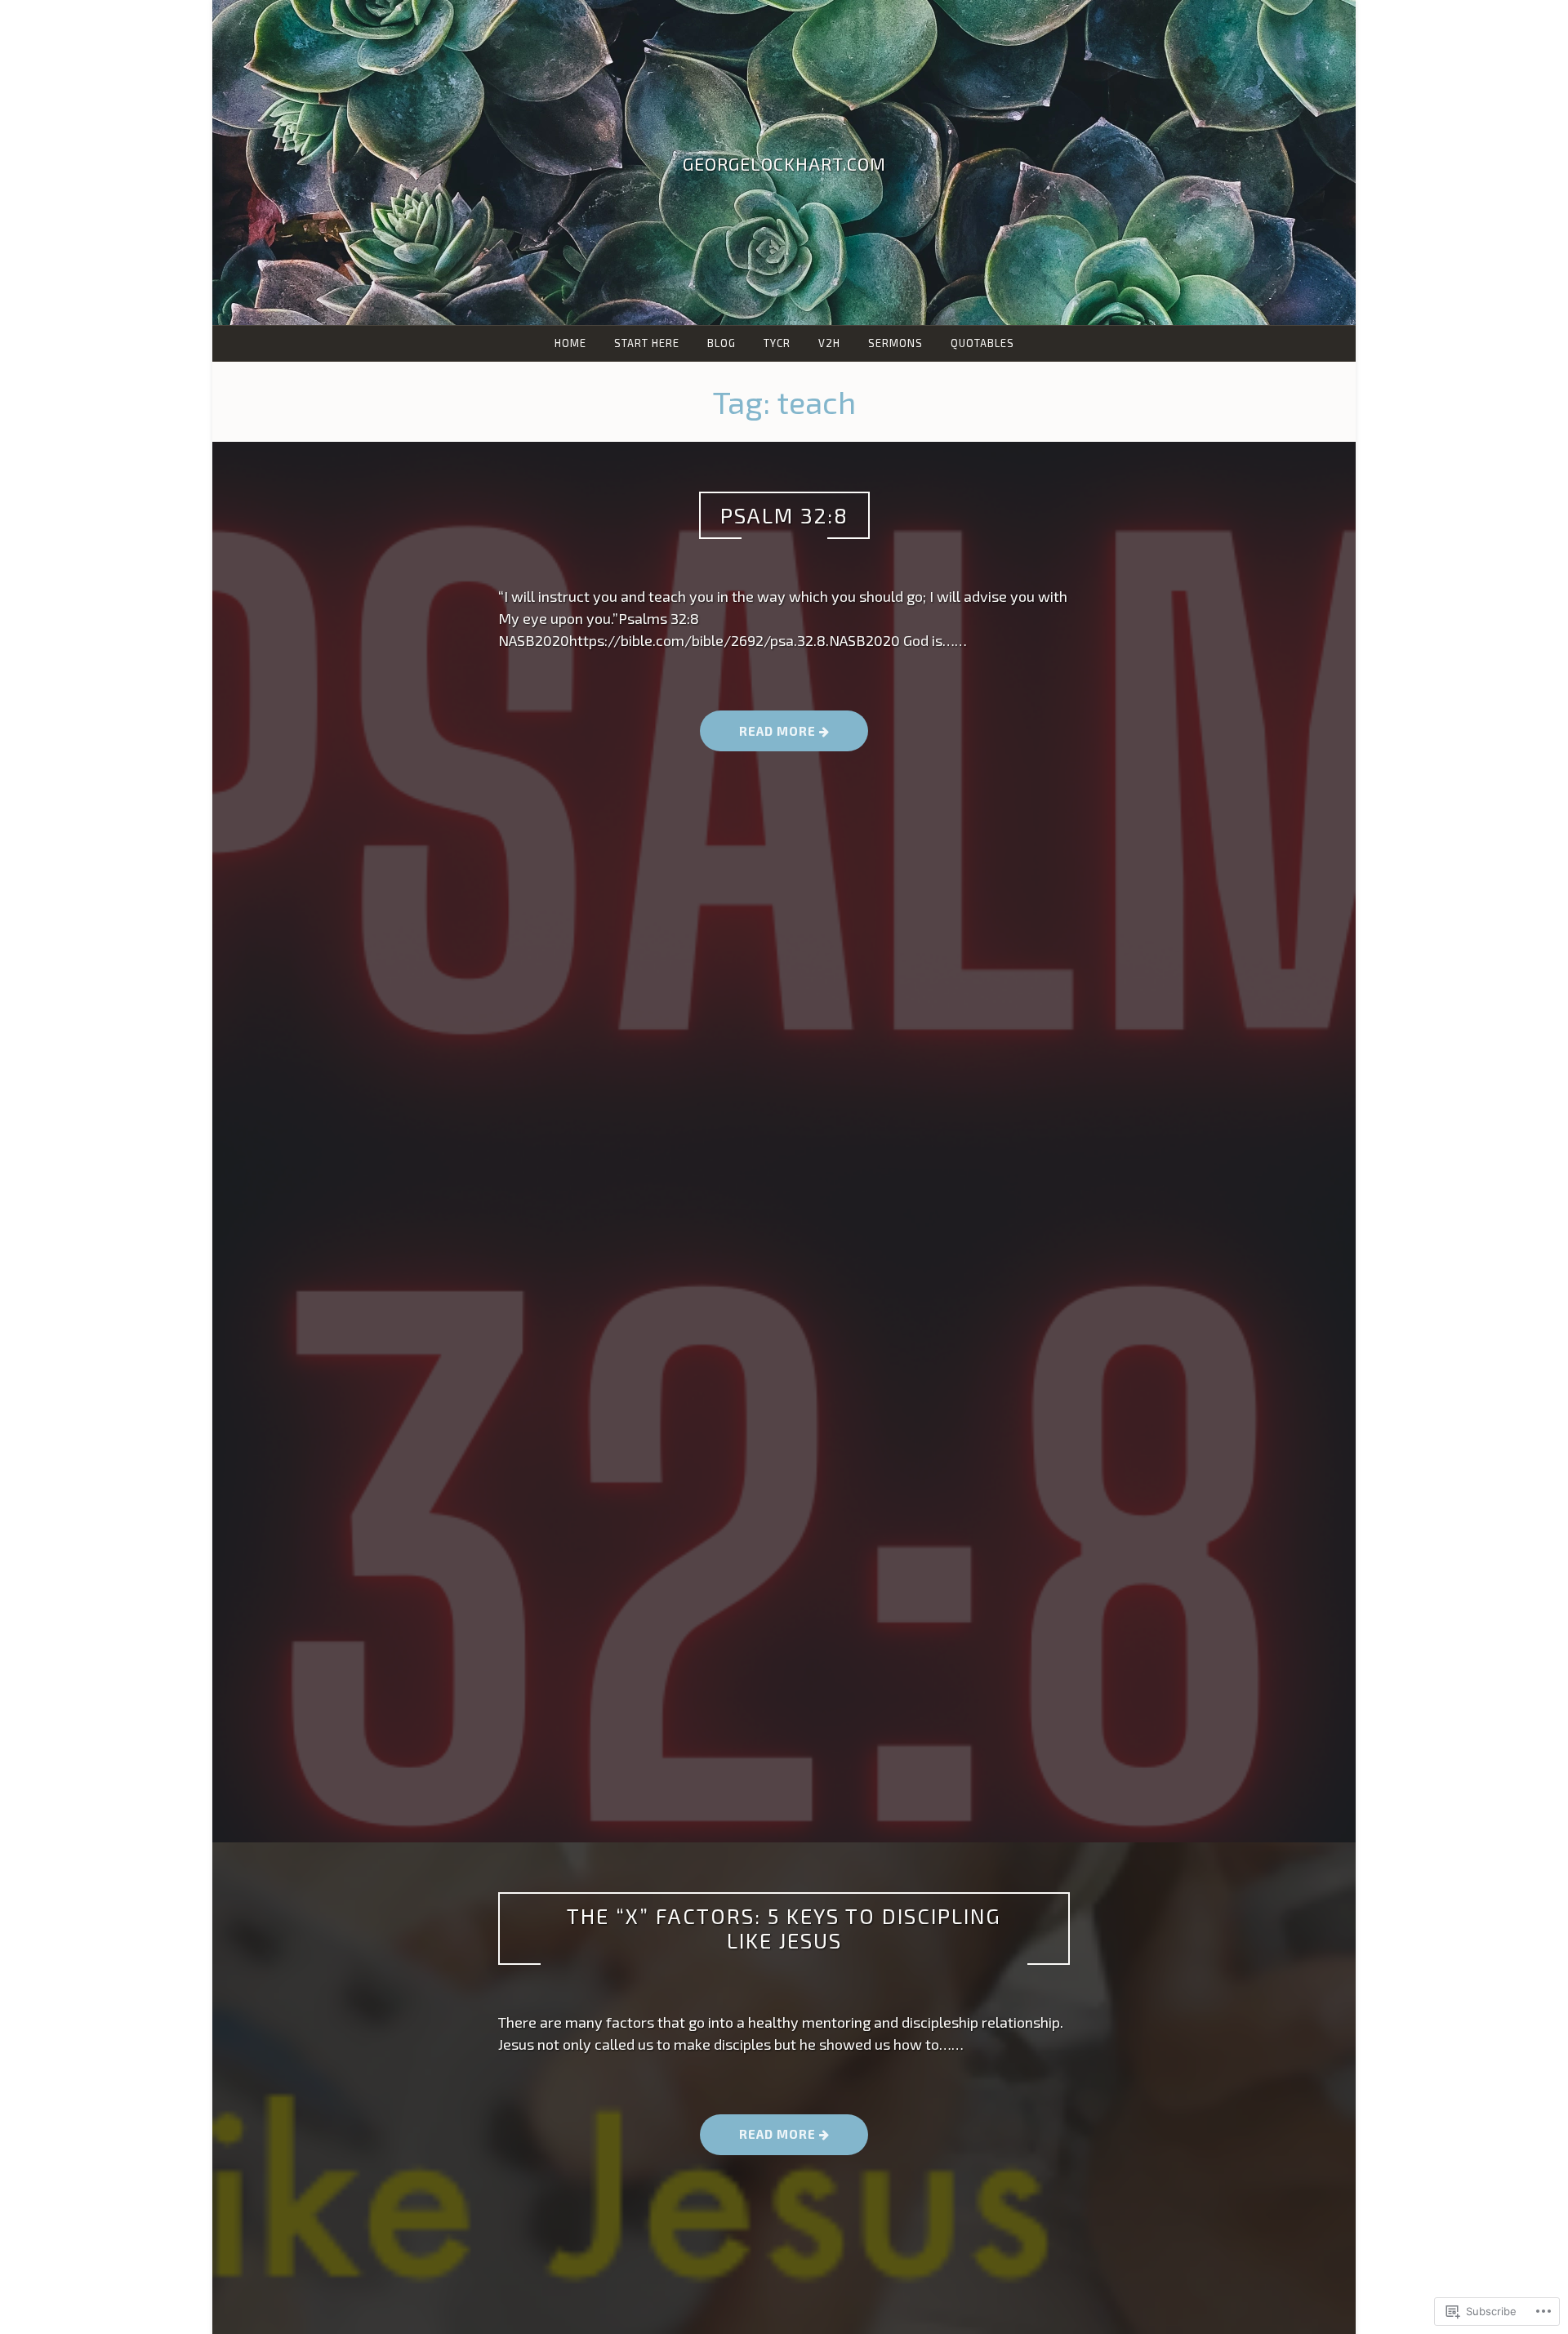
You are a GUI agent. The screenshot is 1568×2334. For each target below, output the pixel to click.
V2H (829, 343)
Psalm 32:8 (784, 515)
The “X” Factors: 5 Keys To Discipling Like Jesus (784, 1928)
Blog (722, 343)
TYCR (777, 343)
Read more (759, 736)
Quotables (982, 343)
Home (570, 343)
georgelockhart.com (784, 163)
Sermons (895, 343)
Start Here (647, 343)
